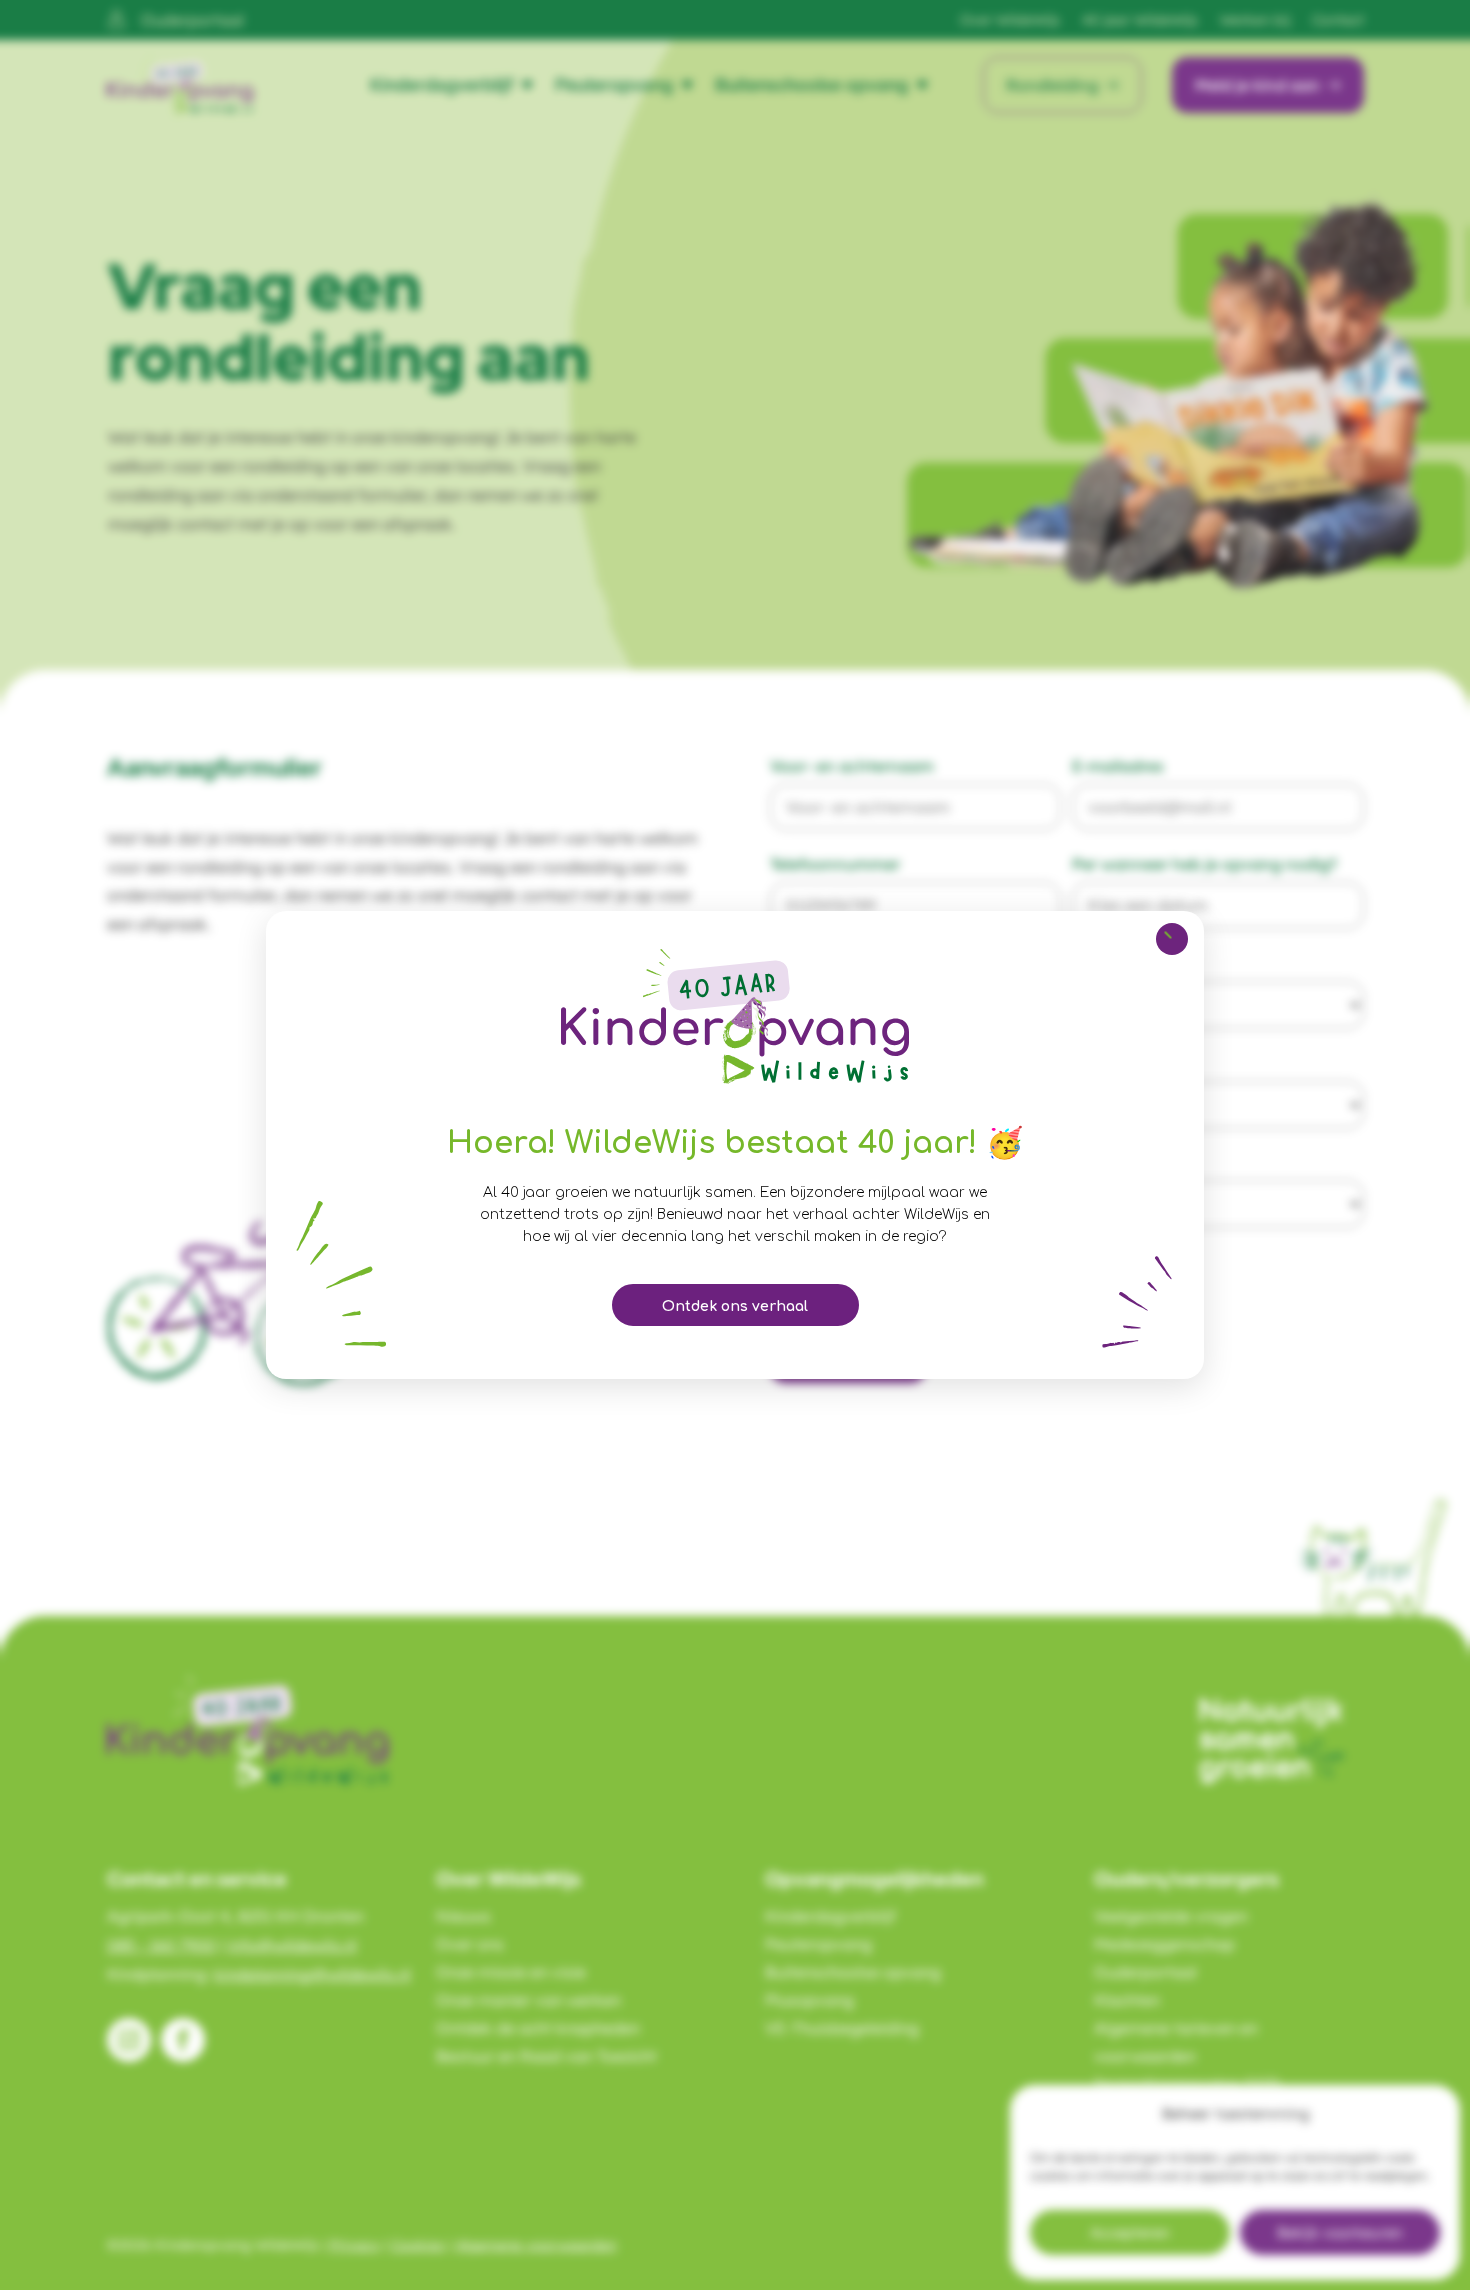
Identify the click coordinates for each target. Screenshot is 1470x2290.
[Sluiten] (1172, 939)
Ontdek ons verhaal (735, 1306)
